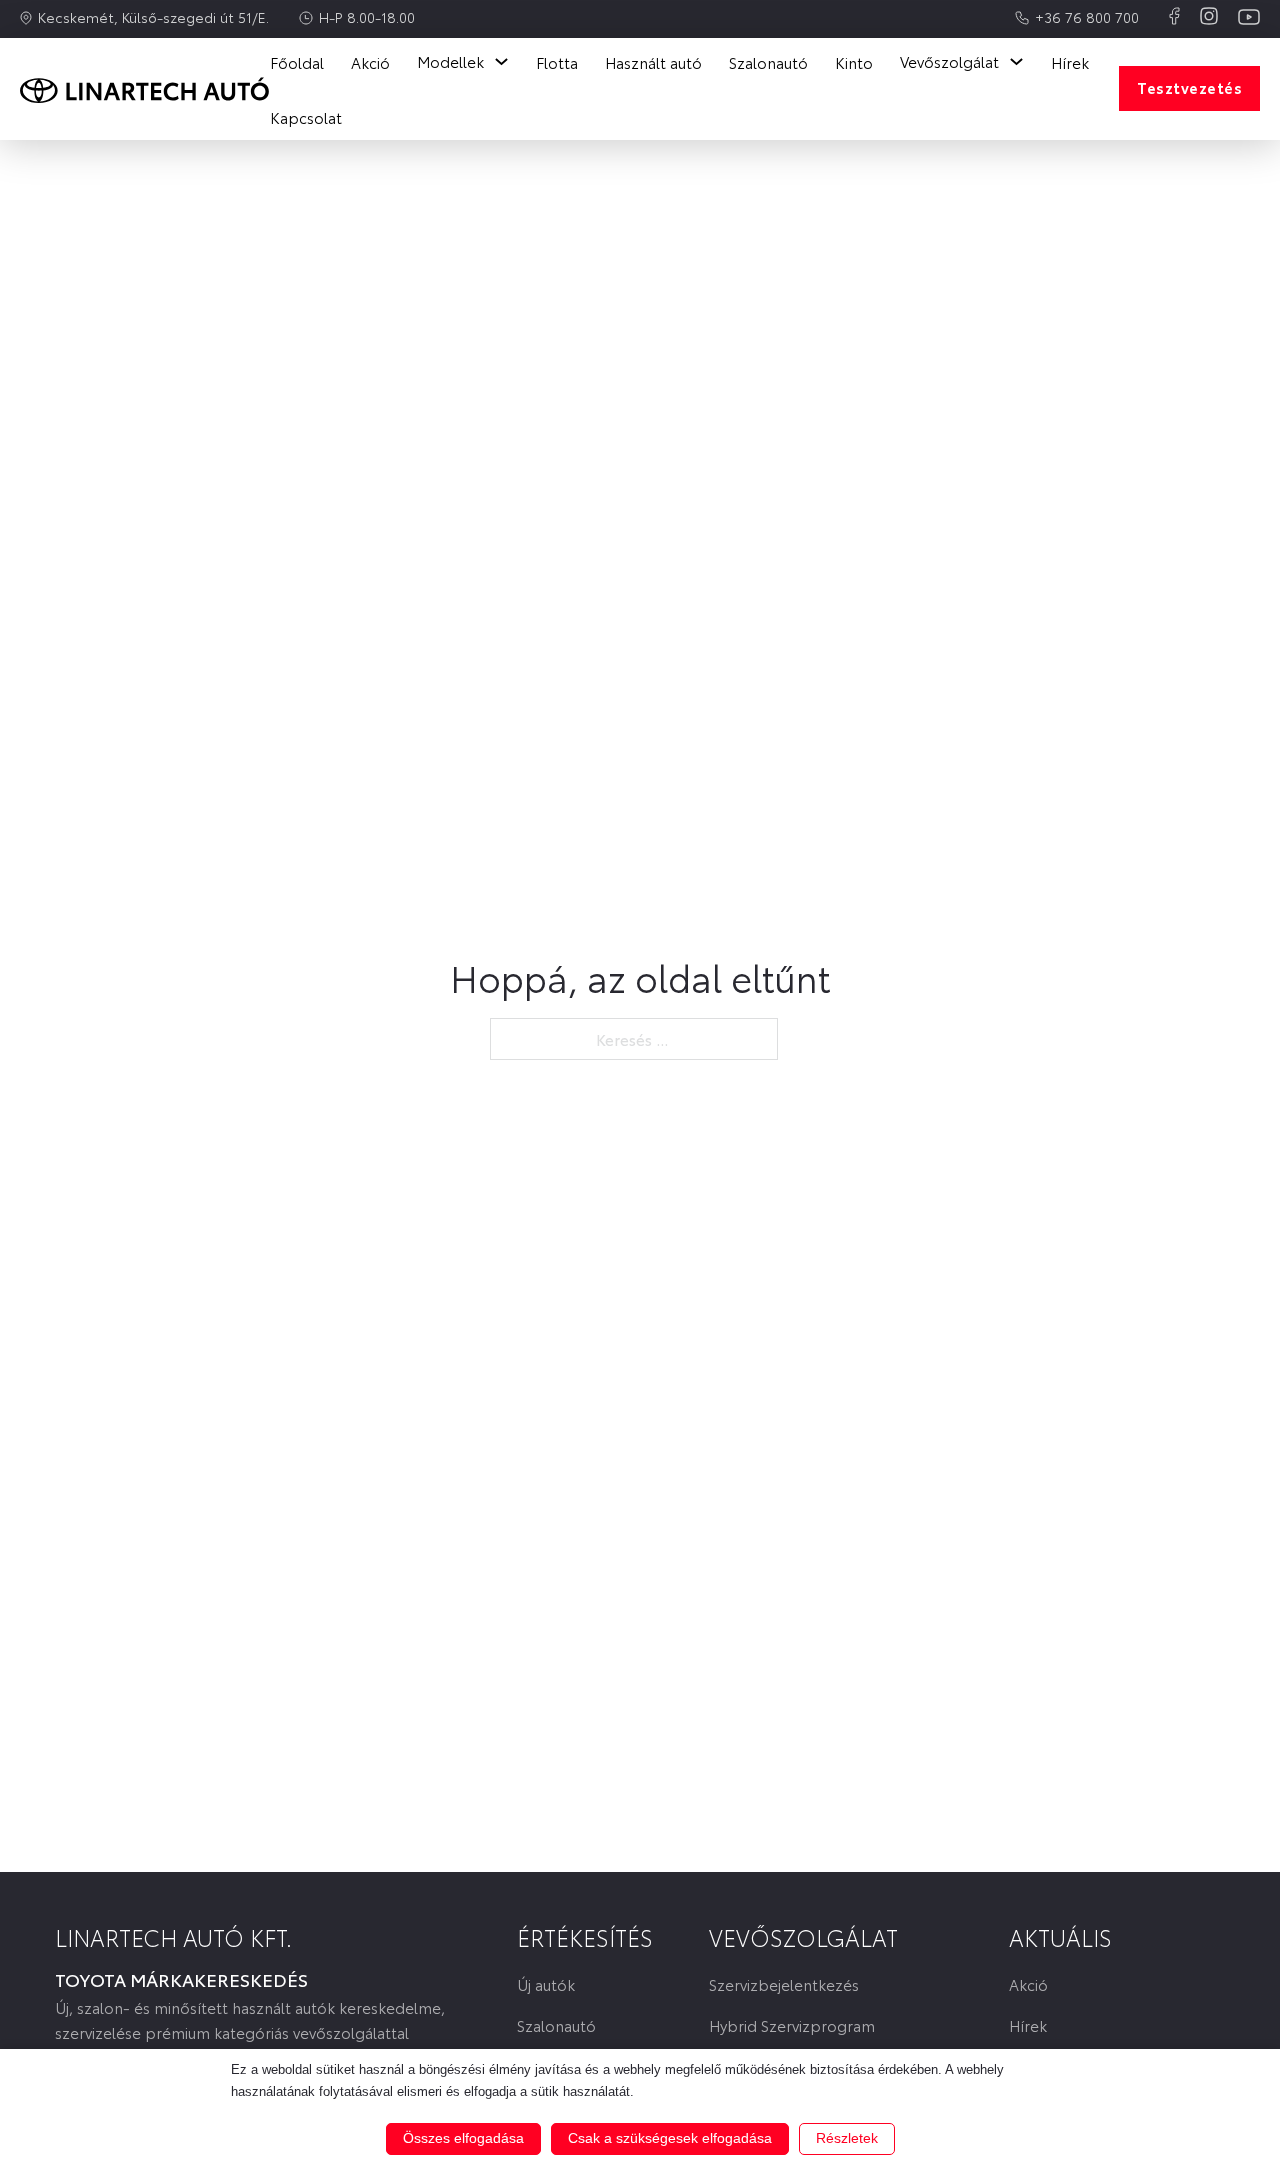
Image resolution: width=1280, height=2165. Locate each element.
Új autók (546, 1984)
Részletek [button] (847, 2138)
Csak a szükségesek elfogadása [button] (670, 2138)
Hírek (1070, 62)
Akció (370, 62)
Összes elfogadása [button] (463, 2138)
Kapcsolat (306, 117)
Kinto (854, 62)
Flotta (557, 62)
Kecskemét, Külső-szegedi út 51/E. (153, 17)
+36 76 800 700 (1087, 17)
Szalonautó (768, 62)
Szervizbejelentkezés (784, 1984)
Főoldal (297, 62)
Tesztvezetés (1189, 87)
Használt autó (653, 62)
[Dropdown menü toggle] (501, 61)
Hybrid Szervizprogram (792, 2025)
